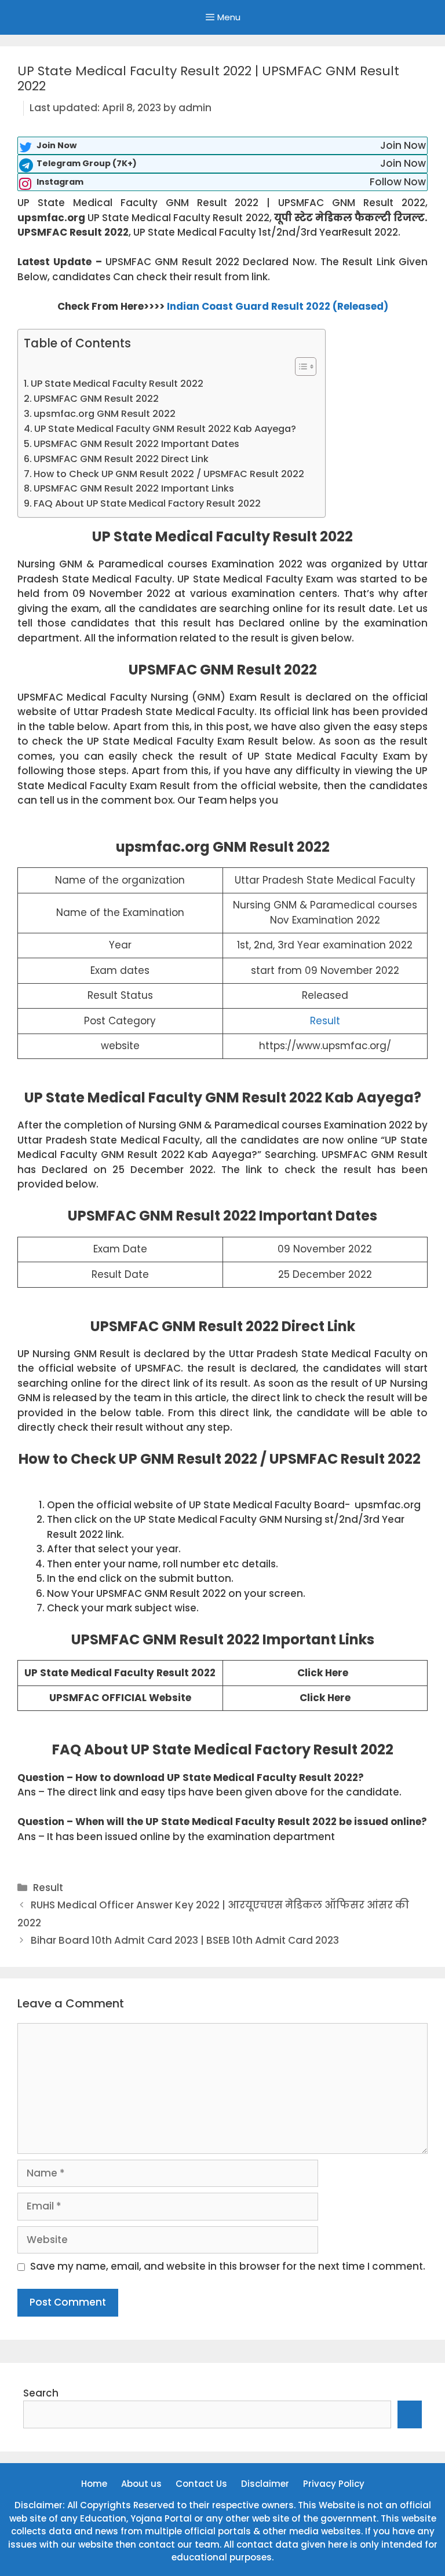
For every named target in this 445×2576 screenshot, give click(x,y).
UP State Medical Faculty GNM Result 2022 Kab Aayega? (165, 429)
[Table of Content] (306, 367)
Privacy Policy (334, 2484)
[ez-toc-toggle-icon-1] (300, 367)
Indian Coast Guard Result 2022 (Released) (278, 306)
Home (94, 2484)
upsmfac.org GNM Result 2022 (105, 414)
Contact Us (201, 2484)
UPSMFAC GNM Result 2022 (96, 399)
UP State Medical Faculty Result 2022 (117, 384)
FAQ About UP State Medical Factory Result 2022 (147, 503)
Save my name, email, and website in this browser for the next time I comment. (228, 2266)
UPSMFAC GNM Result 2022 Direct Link (121, 459)
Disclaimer (265, 2484)
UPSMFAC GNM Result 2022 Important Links (134, 488)
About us (141, 2484)
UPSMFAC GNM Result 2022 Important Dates (136, 444)
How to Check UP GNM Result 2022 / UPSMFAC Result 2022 (174, 474)
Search (41, 2393)
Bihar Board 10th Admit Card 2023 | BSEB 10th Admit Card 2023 (185, 1940)
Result (325, 1021)
